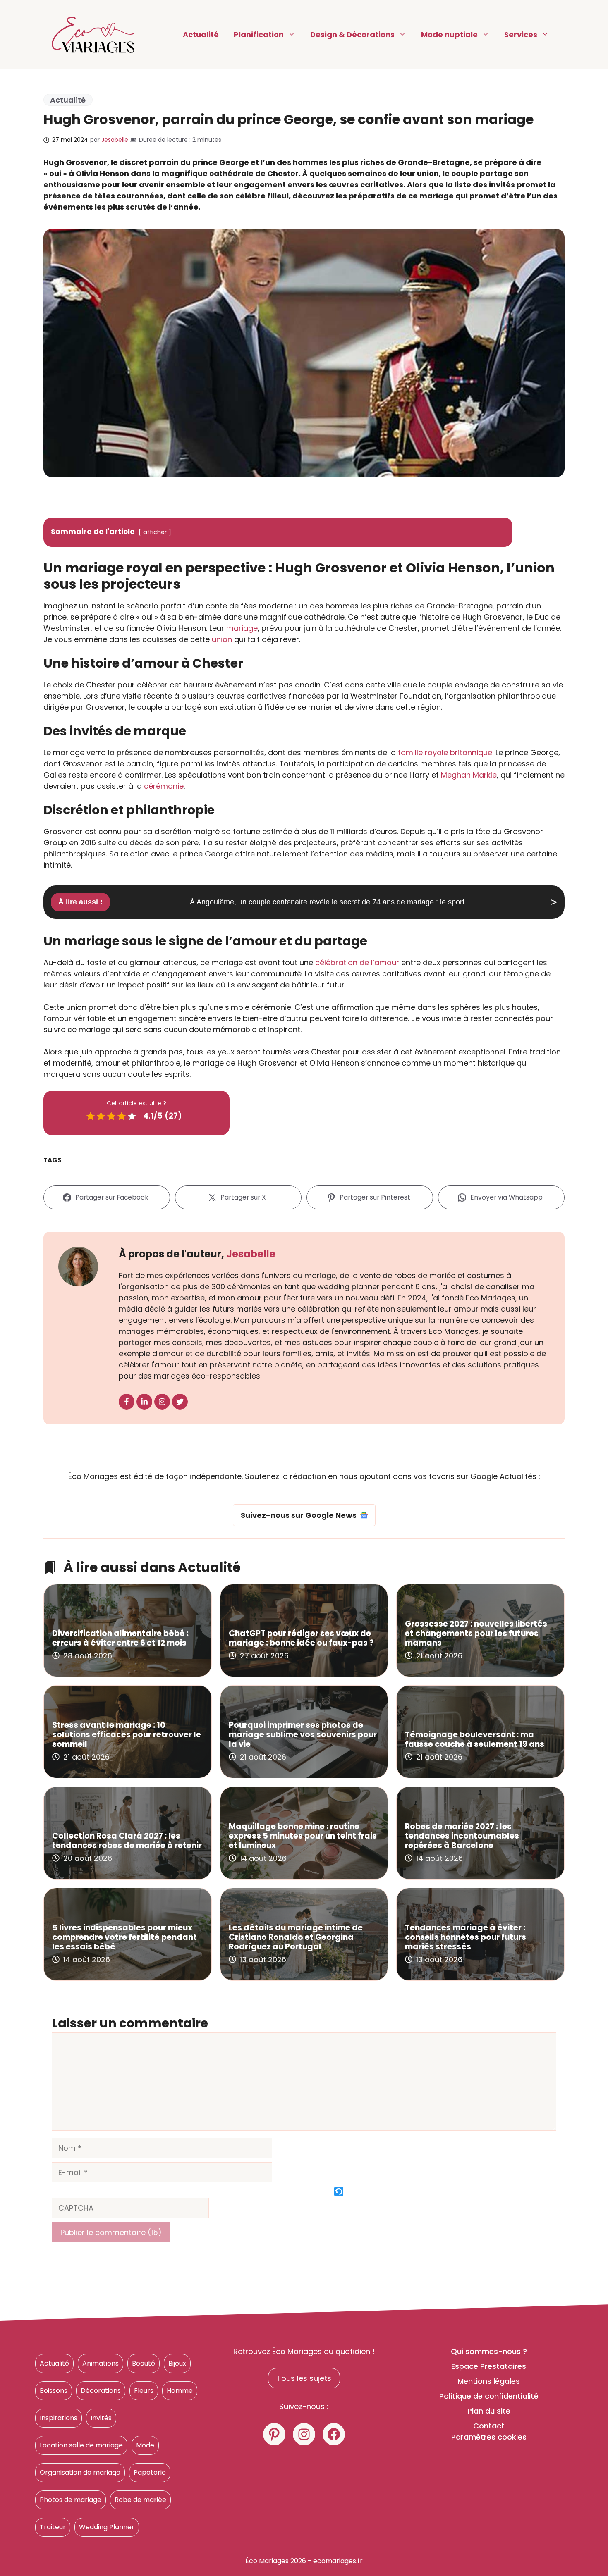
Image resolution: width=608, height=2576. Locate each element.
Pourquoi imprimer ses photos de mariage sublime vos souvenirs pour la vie (303, 1735)
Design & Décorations (352, 35)
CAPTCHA (281, 2192)
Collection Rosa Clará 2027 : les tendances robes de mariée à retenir (127, 1841)
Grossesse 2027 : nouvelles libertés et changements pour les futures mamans (476, 1633)
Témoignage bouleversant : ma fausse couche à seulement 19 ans (475, 1739)
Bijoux (177, 2363)
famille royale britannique (445, 753)
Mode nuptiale (449, 35)
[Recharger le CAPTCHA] (339, 2192)
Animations (101, 2363)
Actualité (201, 35)
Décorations (101, 2391)
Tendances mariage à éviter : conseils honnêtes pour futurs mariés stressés (466, 1937)
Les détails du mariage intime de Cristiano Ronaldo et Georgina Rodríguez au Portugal (296, 1937)
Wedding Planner (107, 2527)
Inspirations (59, 2418)
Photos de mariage (71, 2500)
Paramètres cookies (489, 2437)
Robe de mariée (140, 2500)
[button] (339, 2192)
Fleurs (144, 2391)
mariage (242, 628)
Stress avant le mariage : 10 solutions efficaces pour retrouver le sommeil (127, 1735)
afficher (155, 532)
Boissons (54, 2391)
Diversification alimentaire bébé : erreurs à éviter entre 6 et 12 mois (120, 1638)
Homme (180, 2391)
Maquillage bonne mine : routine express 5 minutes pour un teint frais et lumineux (303, 1836)
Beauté (144, 2363)
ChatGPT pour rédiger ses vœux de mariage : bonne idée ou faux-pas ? (301, 1638)
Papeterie (150, 2472)
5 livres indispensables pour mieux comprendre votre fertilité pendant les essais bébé (124, 1937)
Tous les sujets (304, 2378)
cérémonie (164, 786)
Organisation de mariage (80, 2472)
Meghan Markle (469, 775)
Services (521, 35)
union (222, 639)
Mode (145, 2445)
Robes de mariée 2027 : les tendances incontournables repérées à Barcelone (462, 1836)
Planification (259, 35)
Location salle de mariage (81, 2445)
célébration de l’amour (357, 962)
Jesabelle (115, 140)
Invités (101, 2418)
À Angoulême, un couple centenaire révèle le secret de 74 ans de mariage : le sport (327, 902)
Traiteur (53, 2527)
